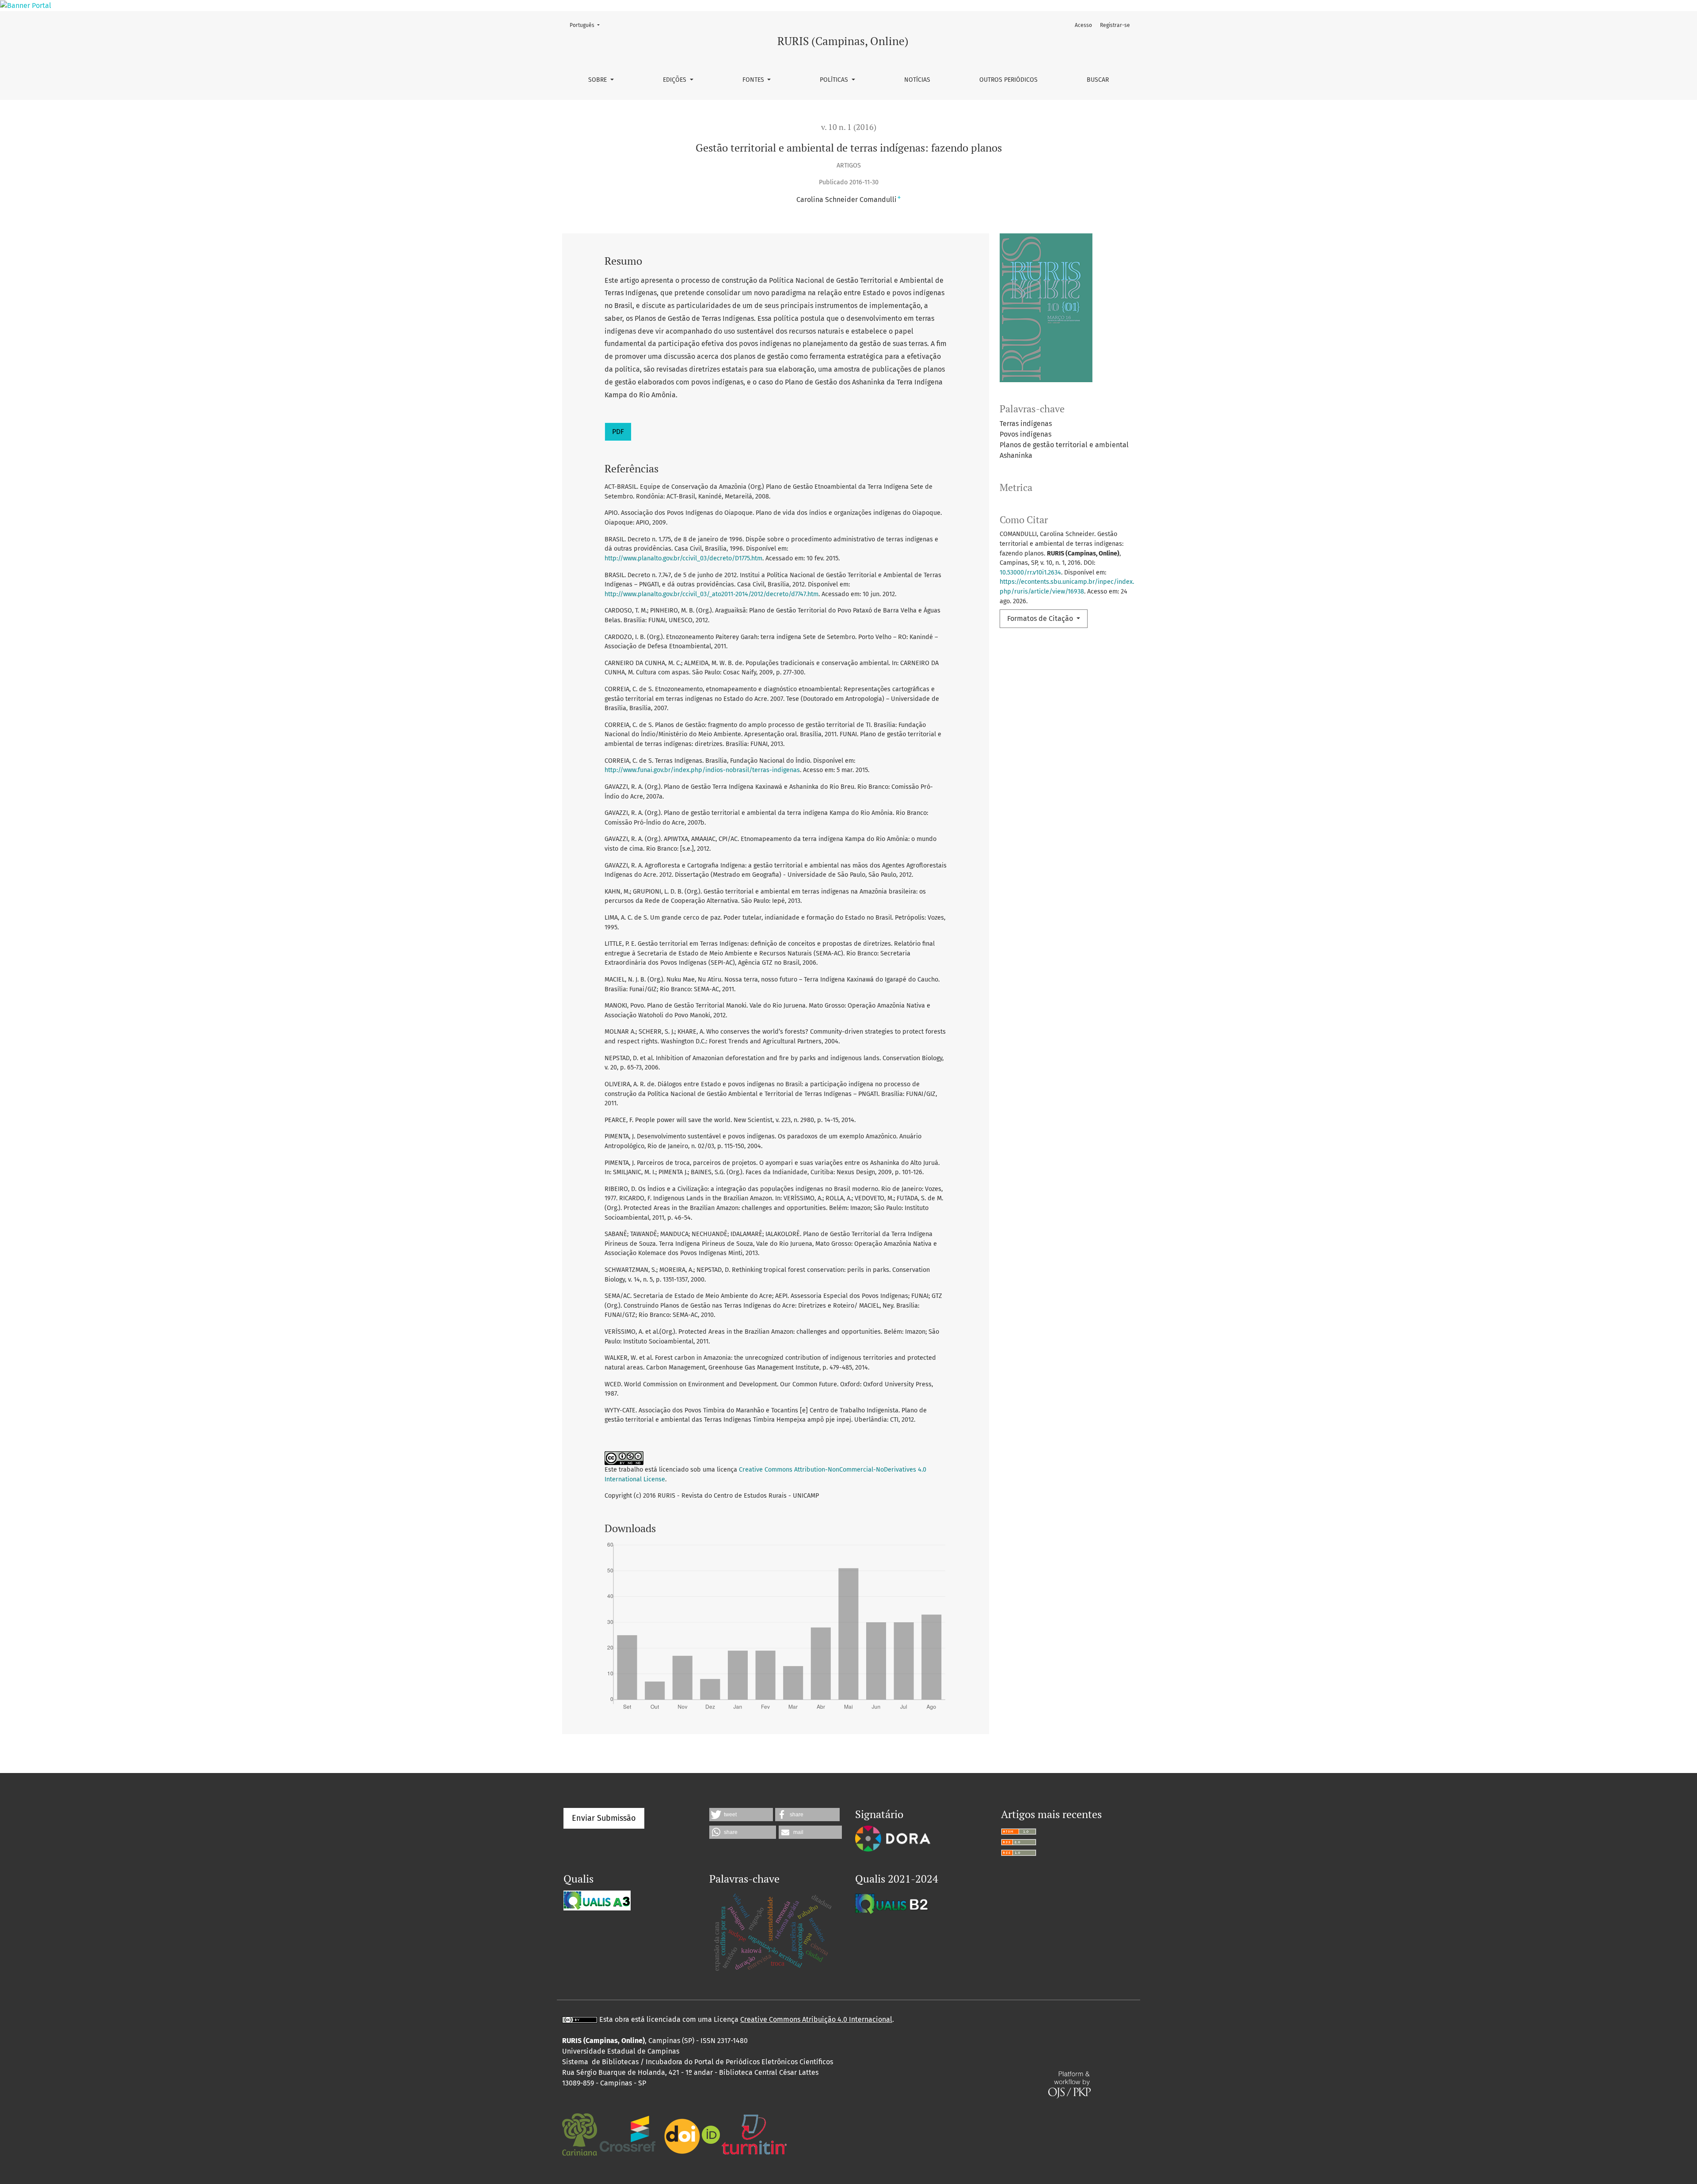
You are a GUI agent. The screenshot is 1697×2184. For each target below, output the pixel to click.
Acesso (1083, 25)
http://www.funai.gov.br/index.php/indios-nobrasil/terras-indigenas (702, 770)
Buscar (1098, 80)
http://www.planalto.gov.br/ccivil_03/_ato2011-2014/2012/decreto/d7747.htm (712, 594)
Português (587, 25)
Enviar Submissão (604, 1818)
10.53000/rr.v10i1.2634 (1030, 573)
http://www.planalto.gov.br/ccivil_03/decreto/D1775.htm (683, 558)
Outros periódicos (1008, 80)
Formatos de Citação (1041, 618)
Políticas (835, 80)
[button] (741, 1815)
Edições (675, 80)
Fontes (754, 80)
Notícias (917, 80)
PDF (618, 432)
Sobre (598, 80)
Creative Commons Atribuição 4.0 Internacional (816, 2019)
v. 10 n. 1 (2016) (849, 127)
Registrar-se (1115, 25)
